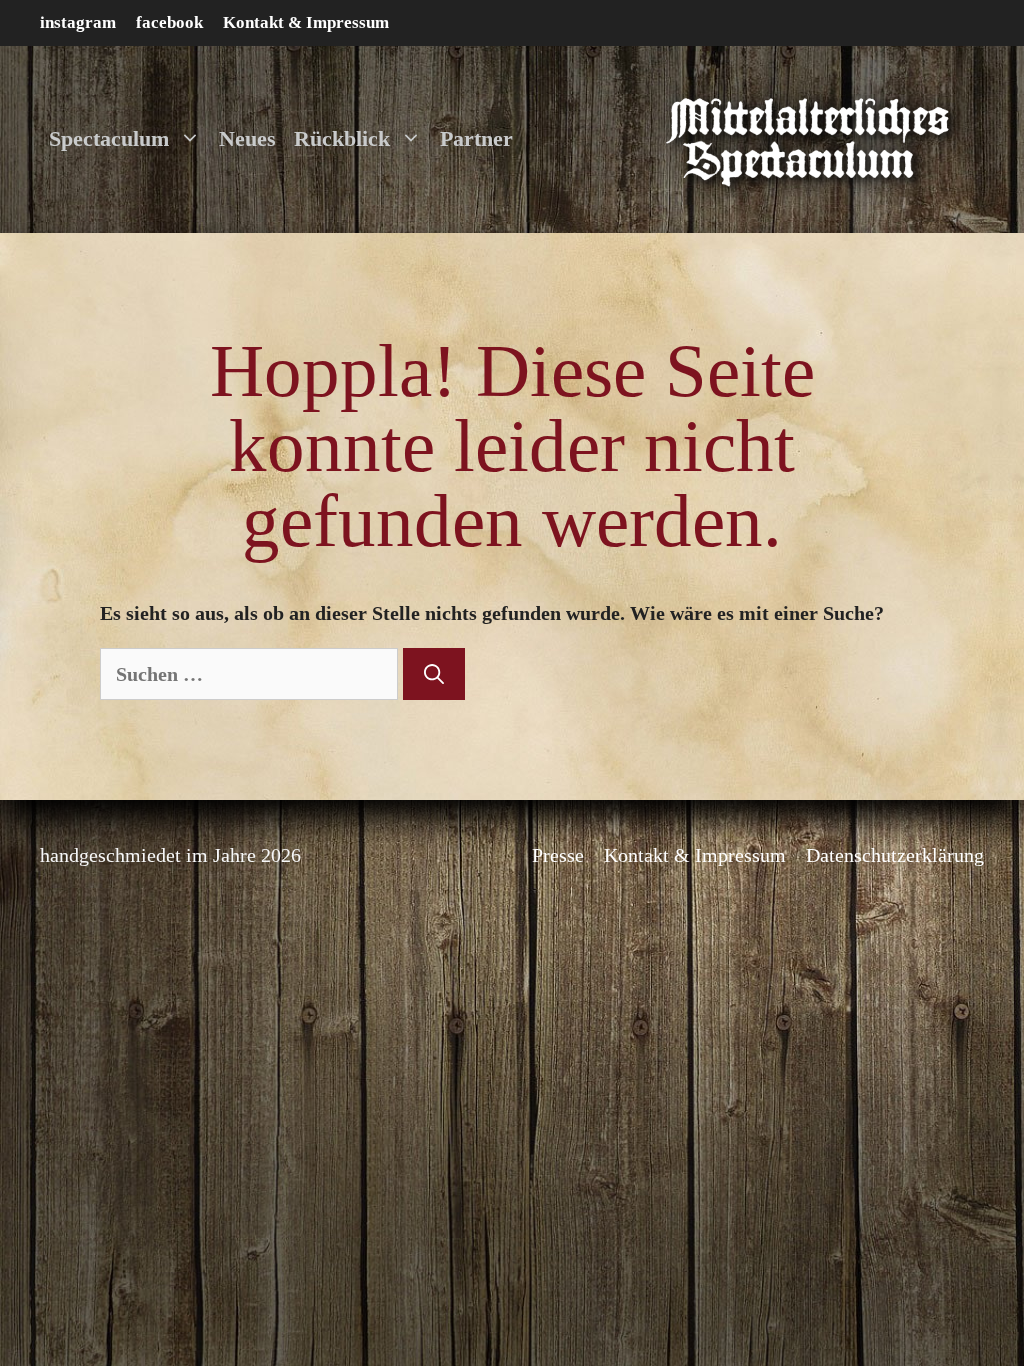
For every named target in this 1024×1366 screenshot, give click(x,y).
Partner (476, 138)
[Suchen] (434, 674)
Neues (247, 138)
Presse (558, 855)
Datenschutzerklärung (895, 855)
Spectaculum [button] (109, 138)
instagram (78, 22)
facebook (169, 22)
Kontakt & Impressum (306, 22)
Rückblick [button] (342, 138)
